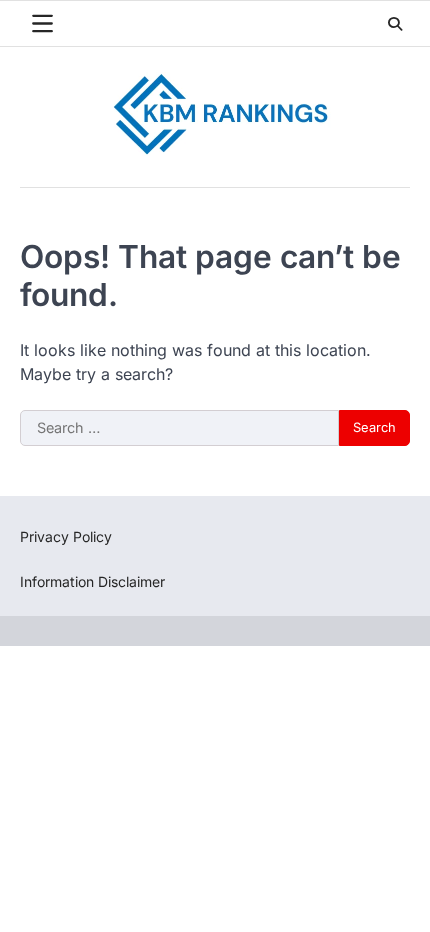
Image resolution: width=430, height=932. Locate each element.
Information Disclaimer (92, 581)
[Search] (395, 24)
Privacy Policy (66, 536)
